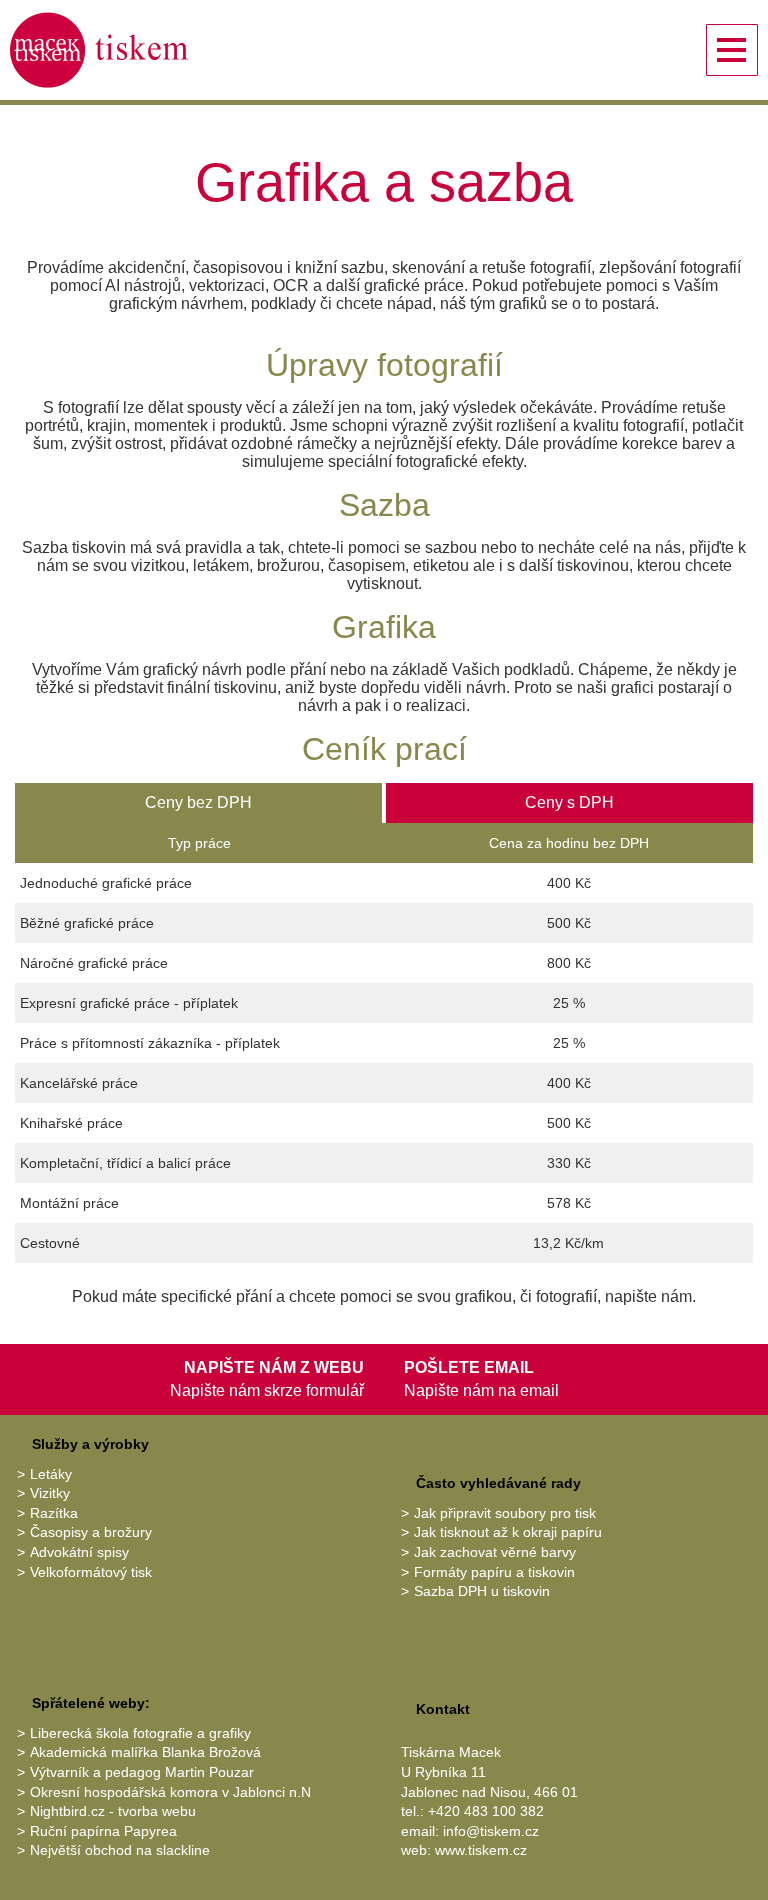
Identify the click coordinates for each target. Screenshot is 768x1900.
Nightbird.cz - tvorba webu (113, 1811)
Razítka (54, 1513)
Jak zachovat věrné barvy (495, 1552)
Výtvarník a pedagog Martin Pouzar (142, 1772)
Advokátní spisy (79, 1552)
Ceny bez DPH (198, 802)
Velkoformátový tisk (91, 1572)
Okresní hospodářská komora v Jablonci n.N (170, 1792)
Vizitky (50, 1493)
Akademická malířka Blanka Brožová (145, 1752)
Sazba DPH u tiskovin (482, 1591)
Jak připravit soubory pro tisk (505, 1513)
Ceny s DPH (569, 802)
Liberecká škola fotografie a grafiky (140, 1733)
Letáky (51, 1474)
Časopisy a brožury (91, 1532)
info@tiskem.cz (491, 1831)
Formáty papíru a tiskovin (494, 1572)
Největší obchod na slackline (120, 1850)
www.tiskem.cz (481, 1850)
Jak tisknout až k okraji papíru (508, 1532)
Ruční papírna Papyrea (103, 1831)
